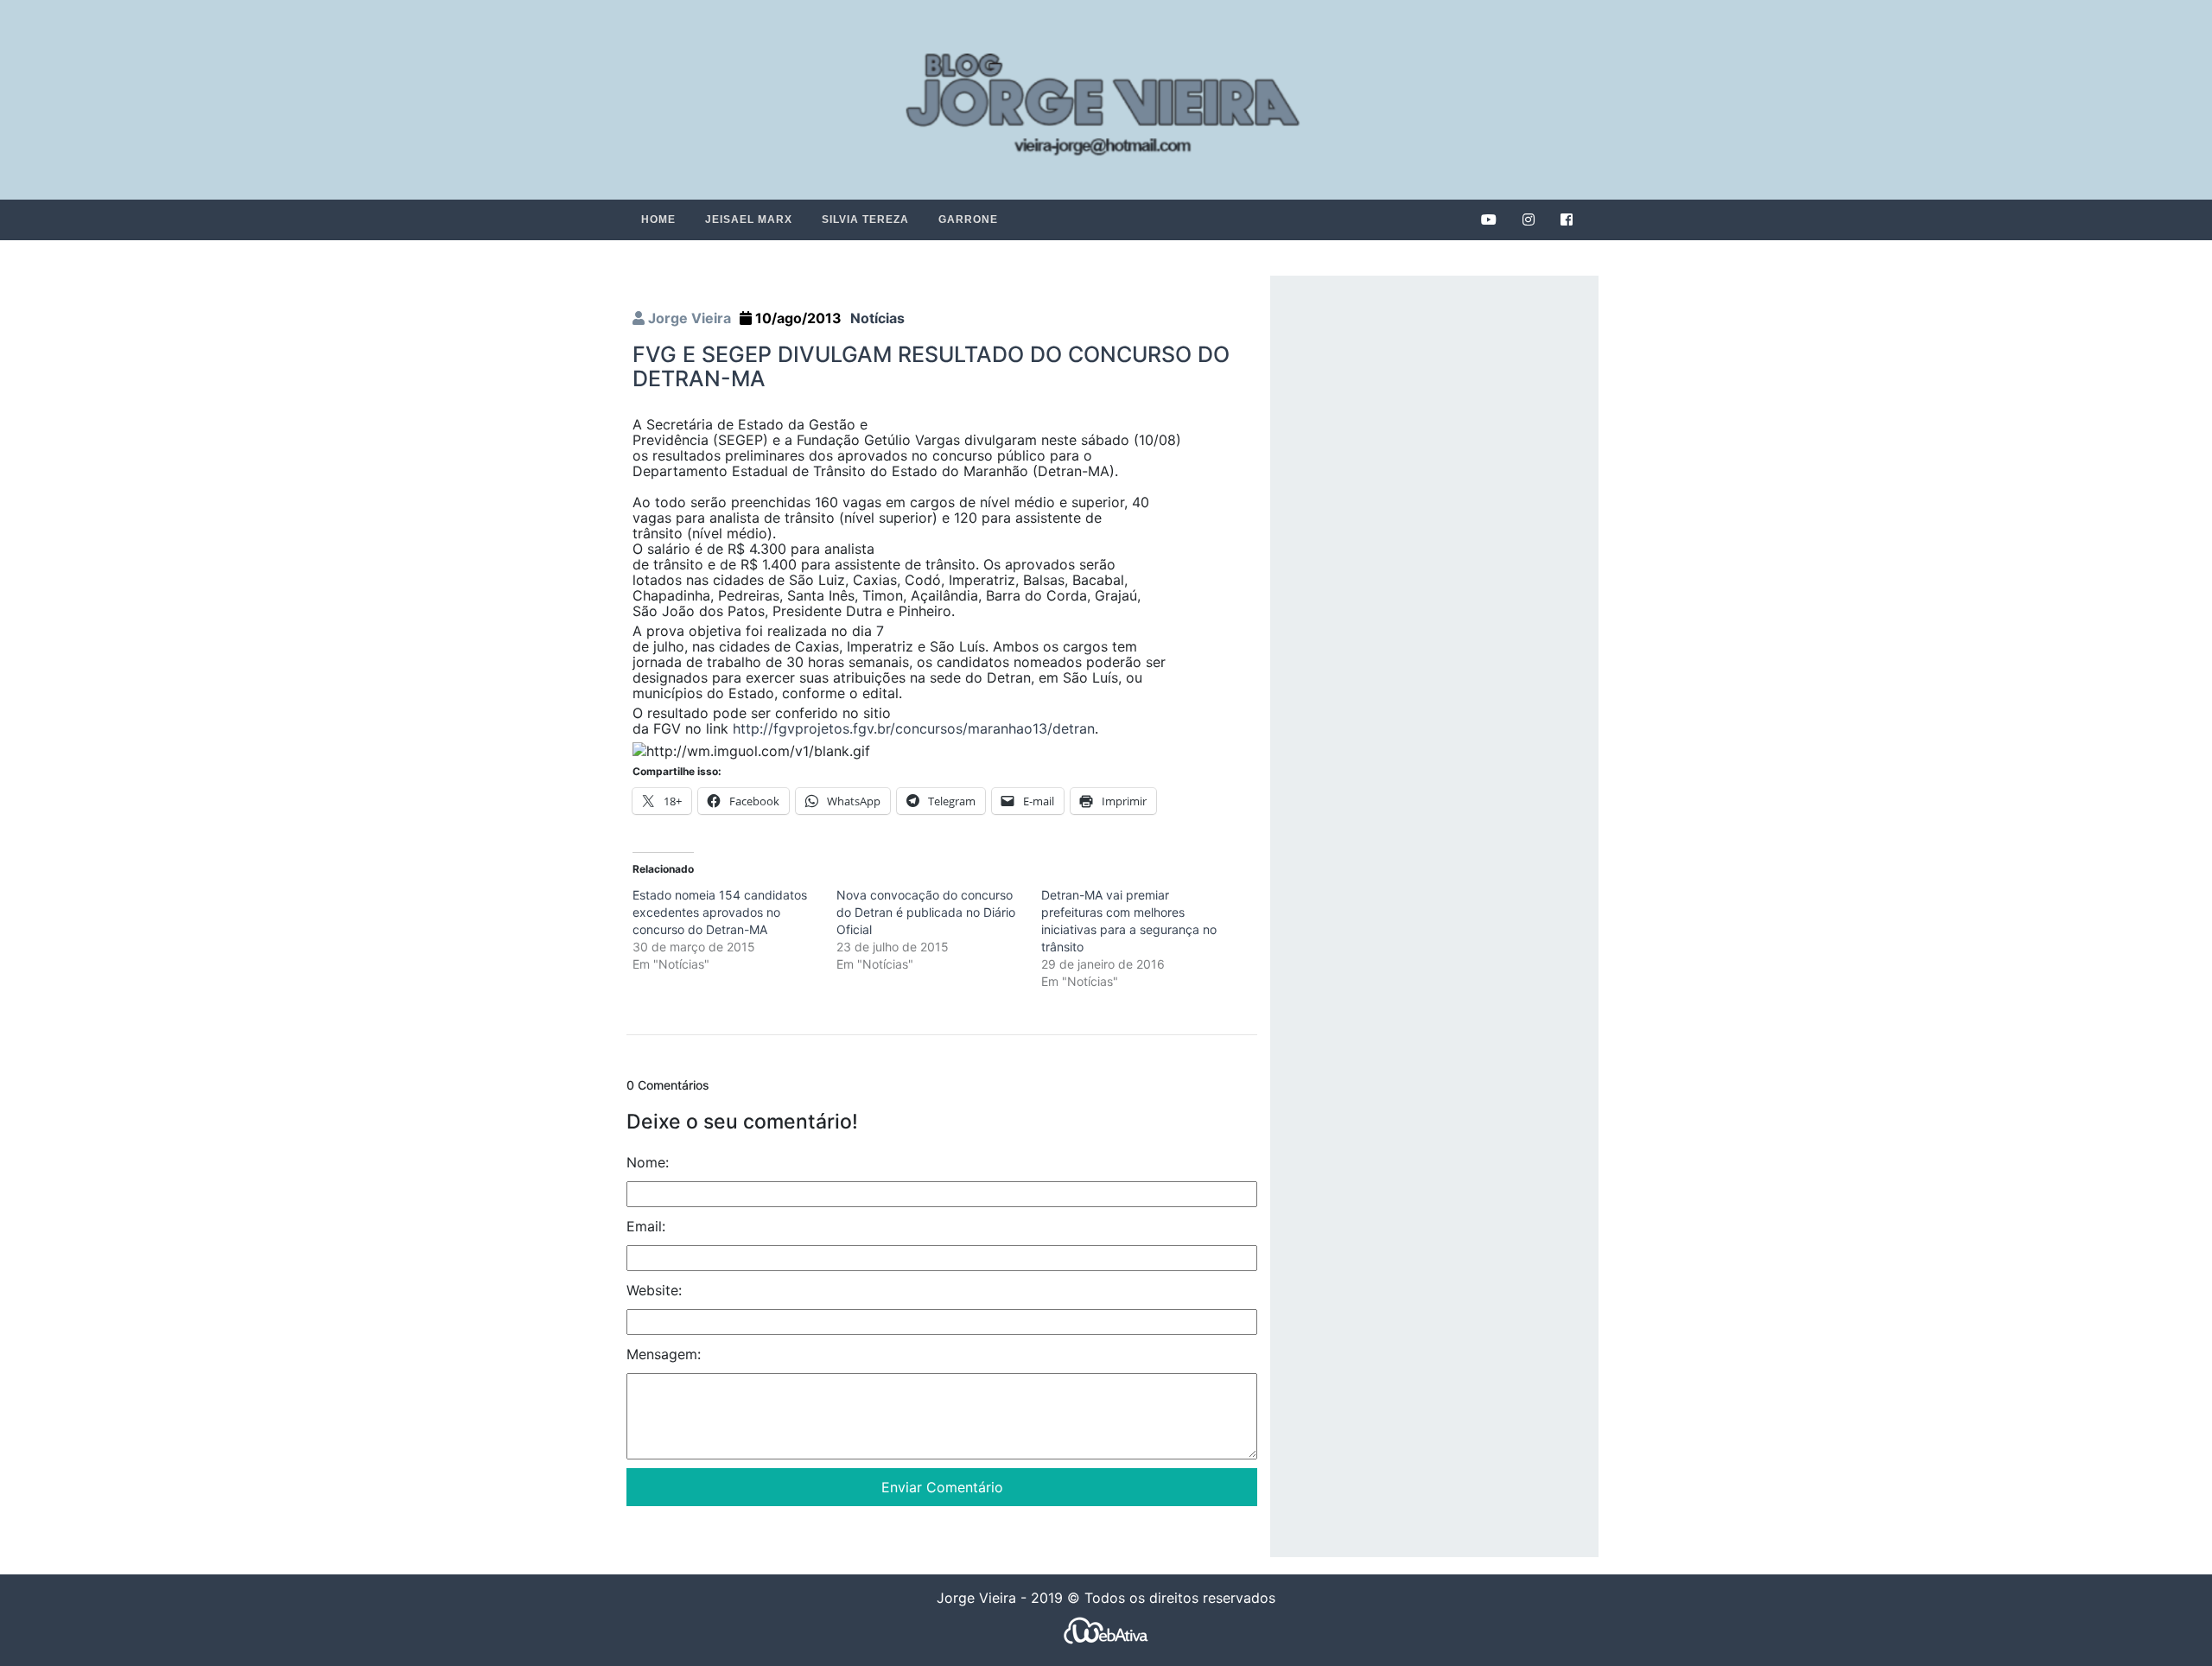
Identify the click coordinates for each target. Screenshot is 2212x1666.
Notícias (877, 318)
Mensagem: (664, 1353)
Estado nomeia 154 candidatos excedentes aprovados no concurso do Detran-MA (720, 912)
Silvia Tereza (865, 219)
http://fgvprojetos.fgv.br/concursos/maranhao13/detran (914, 728)
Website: (654, 1289)
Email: (646, 1225)
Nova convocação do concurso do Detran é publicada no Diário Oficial (926, 912)
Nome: (648, 1161)
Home (658, 219)
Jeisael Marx (749, 219)
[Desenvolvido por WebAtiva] (1106, 1629)
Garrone (968, 219)
